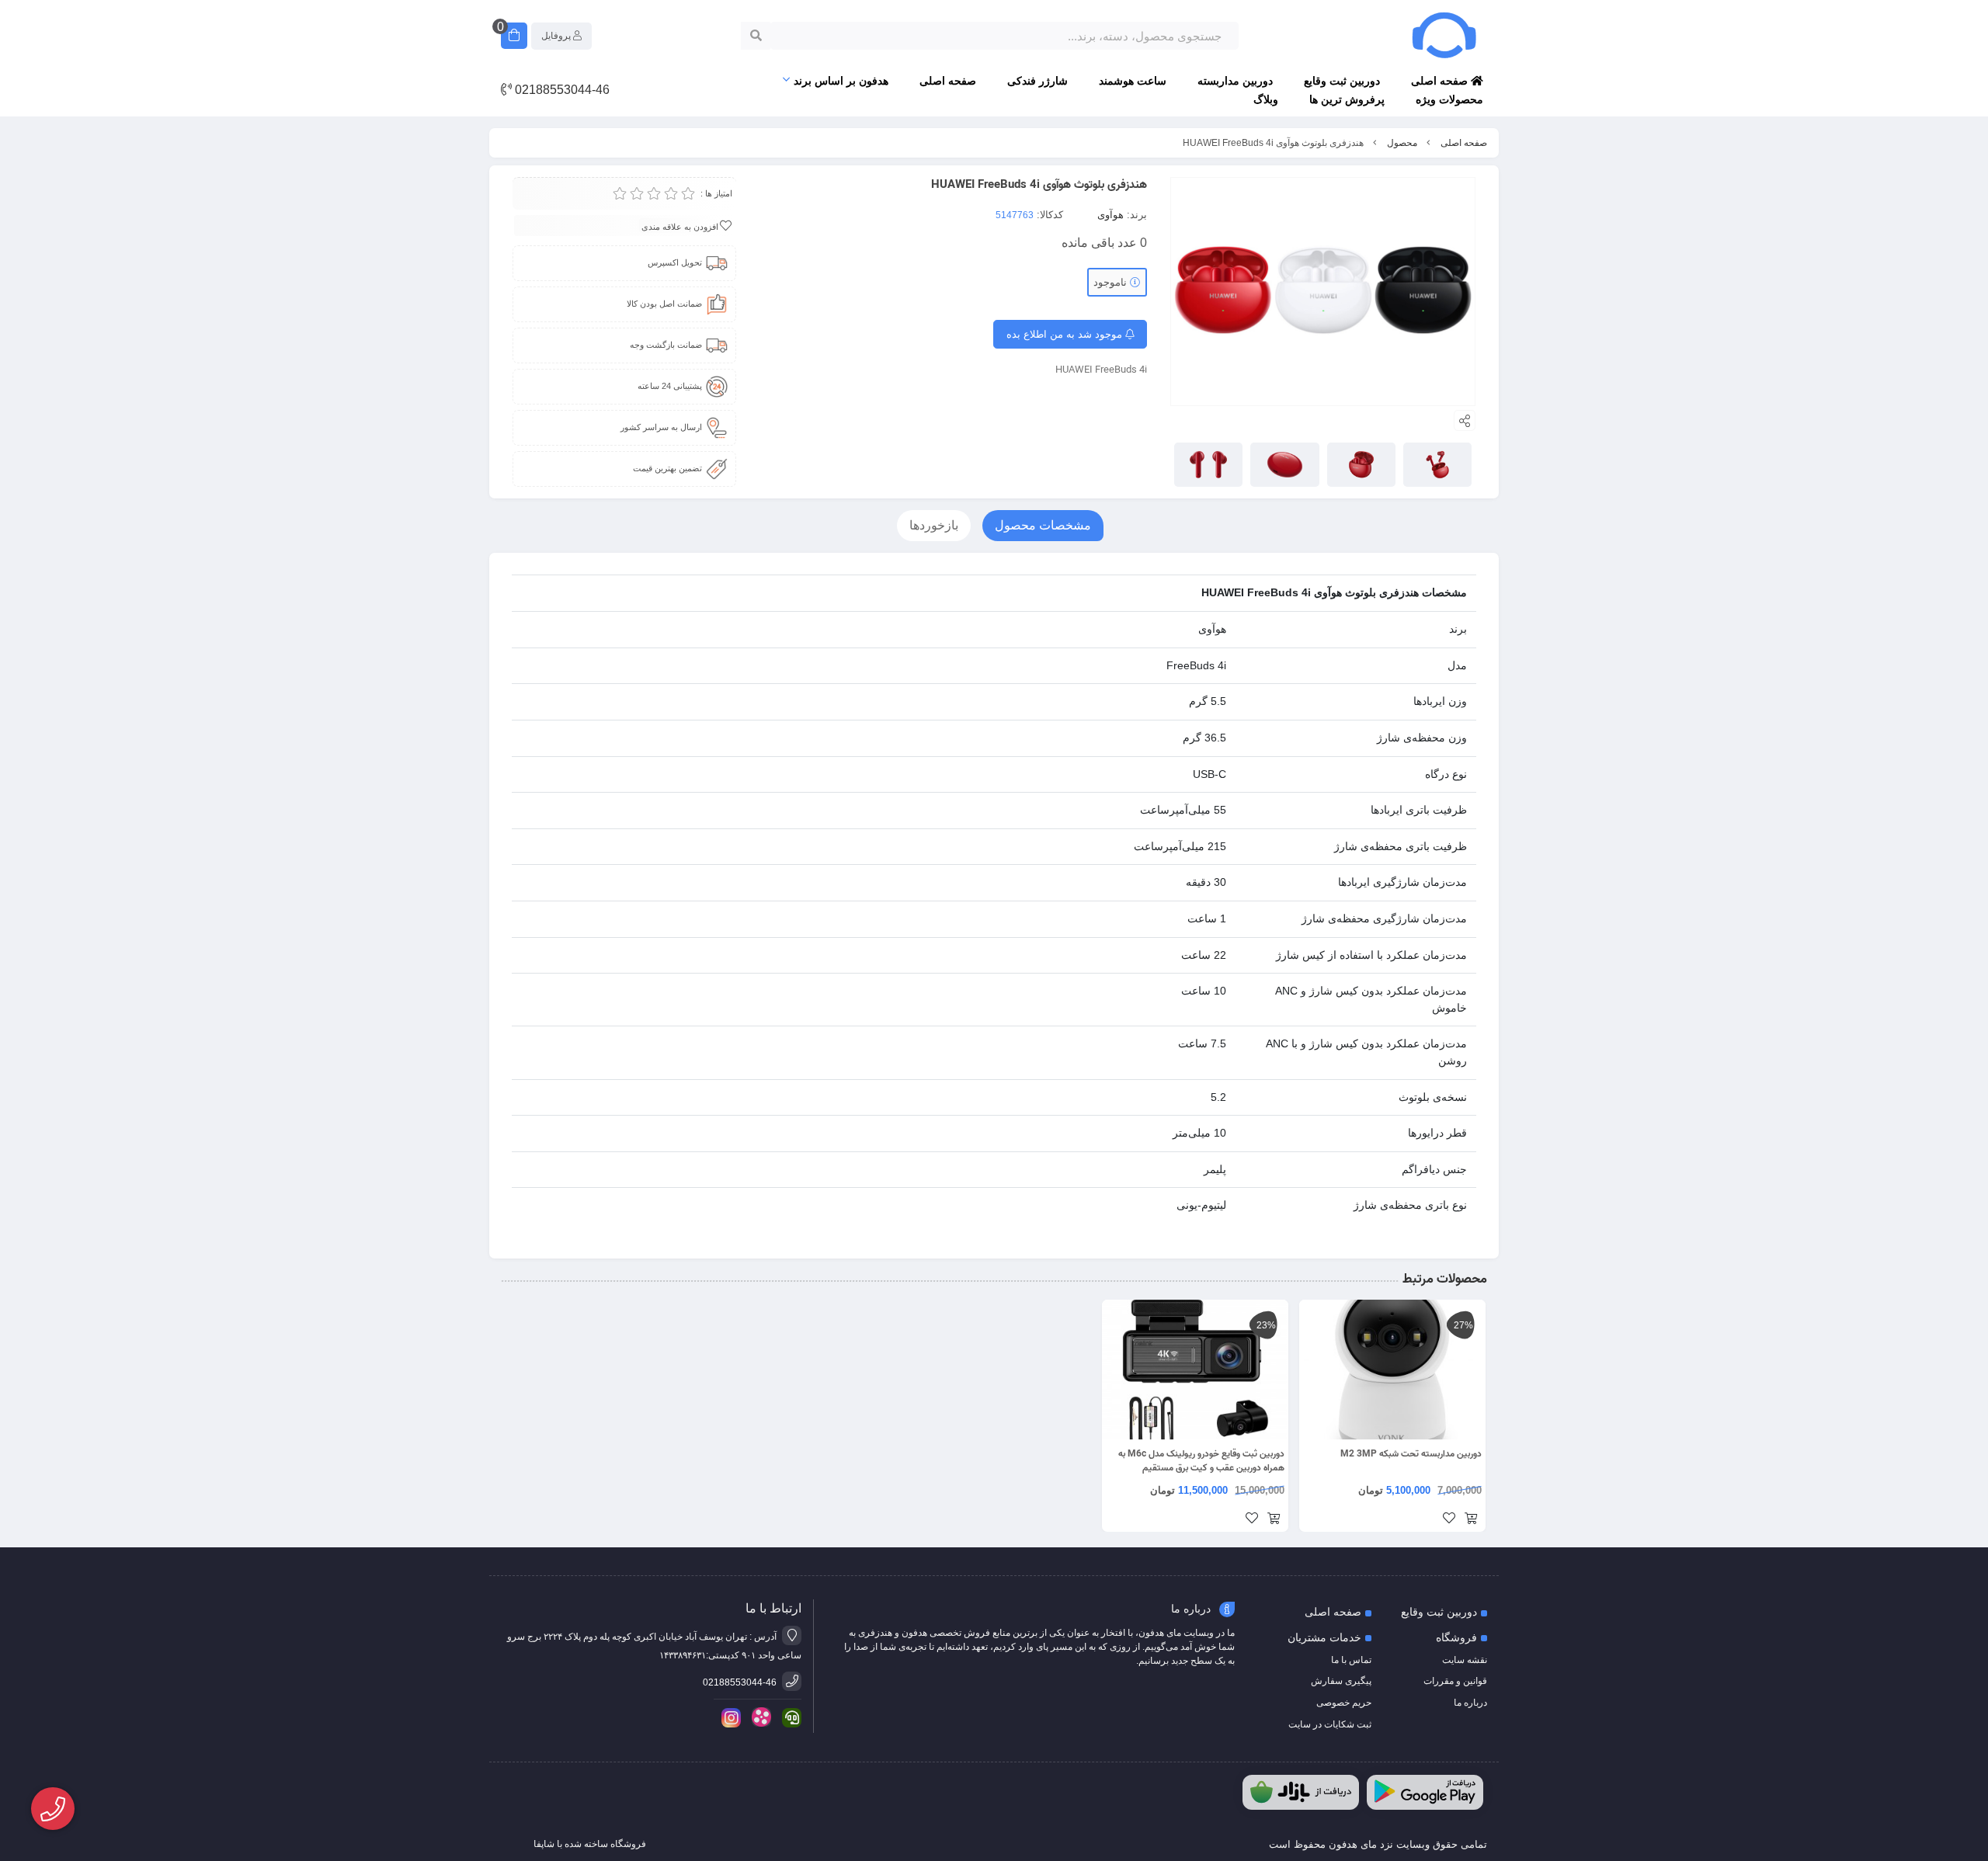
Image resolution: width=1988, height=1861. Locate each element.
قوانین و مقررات (1455, 1681)
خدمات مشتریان (1324, 1637)
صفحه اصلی (1441, 81)
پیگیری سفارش (1341, 1681)
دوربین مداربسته (1235, 81)
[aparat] (759, 1717)
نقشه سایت (1465, 1660)
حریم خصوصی (1344, 1703)
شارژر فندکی (1037, 81)
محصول (1402, 143)
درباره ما (1470, 1703)
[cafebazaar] (1301, 1792)
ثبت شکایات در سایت (1330, 1724)
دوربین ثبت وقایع (1342, 81)
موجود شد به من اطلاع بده (1066, 334)
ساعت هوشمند (1133, 81)
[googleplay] (1425, 1792)
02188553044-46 (561, 90)
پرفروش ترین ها (1347, 99)
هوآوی (1110, 215)
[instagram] (728, 1718)
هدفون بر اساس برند (841, 81)
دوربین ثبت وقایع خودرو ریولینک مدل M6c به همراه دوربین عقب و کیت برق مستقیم (1201, 1461)
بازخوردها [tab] (934, 525)
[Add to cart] (1471, 1519)
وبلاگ (1266, 99)
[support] (789, 1718)
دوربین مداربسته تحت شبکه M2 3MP (1411, 1454)
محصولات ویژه (1449, 99)
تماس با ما (1351, 1660)
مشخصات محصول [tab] (1043, 525)
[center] (756, 36)
